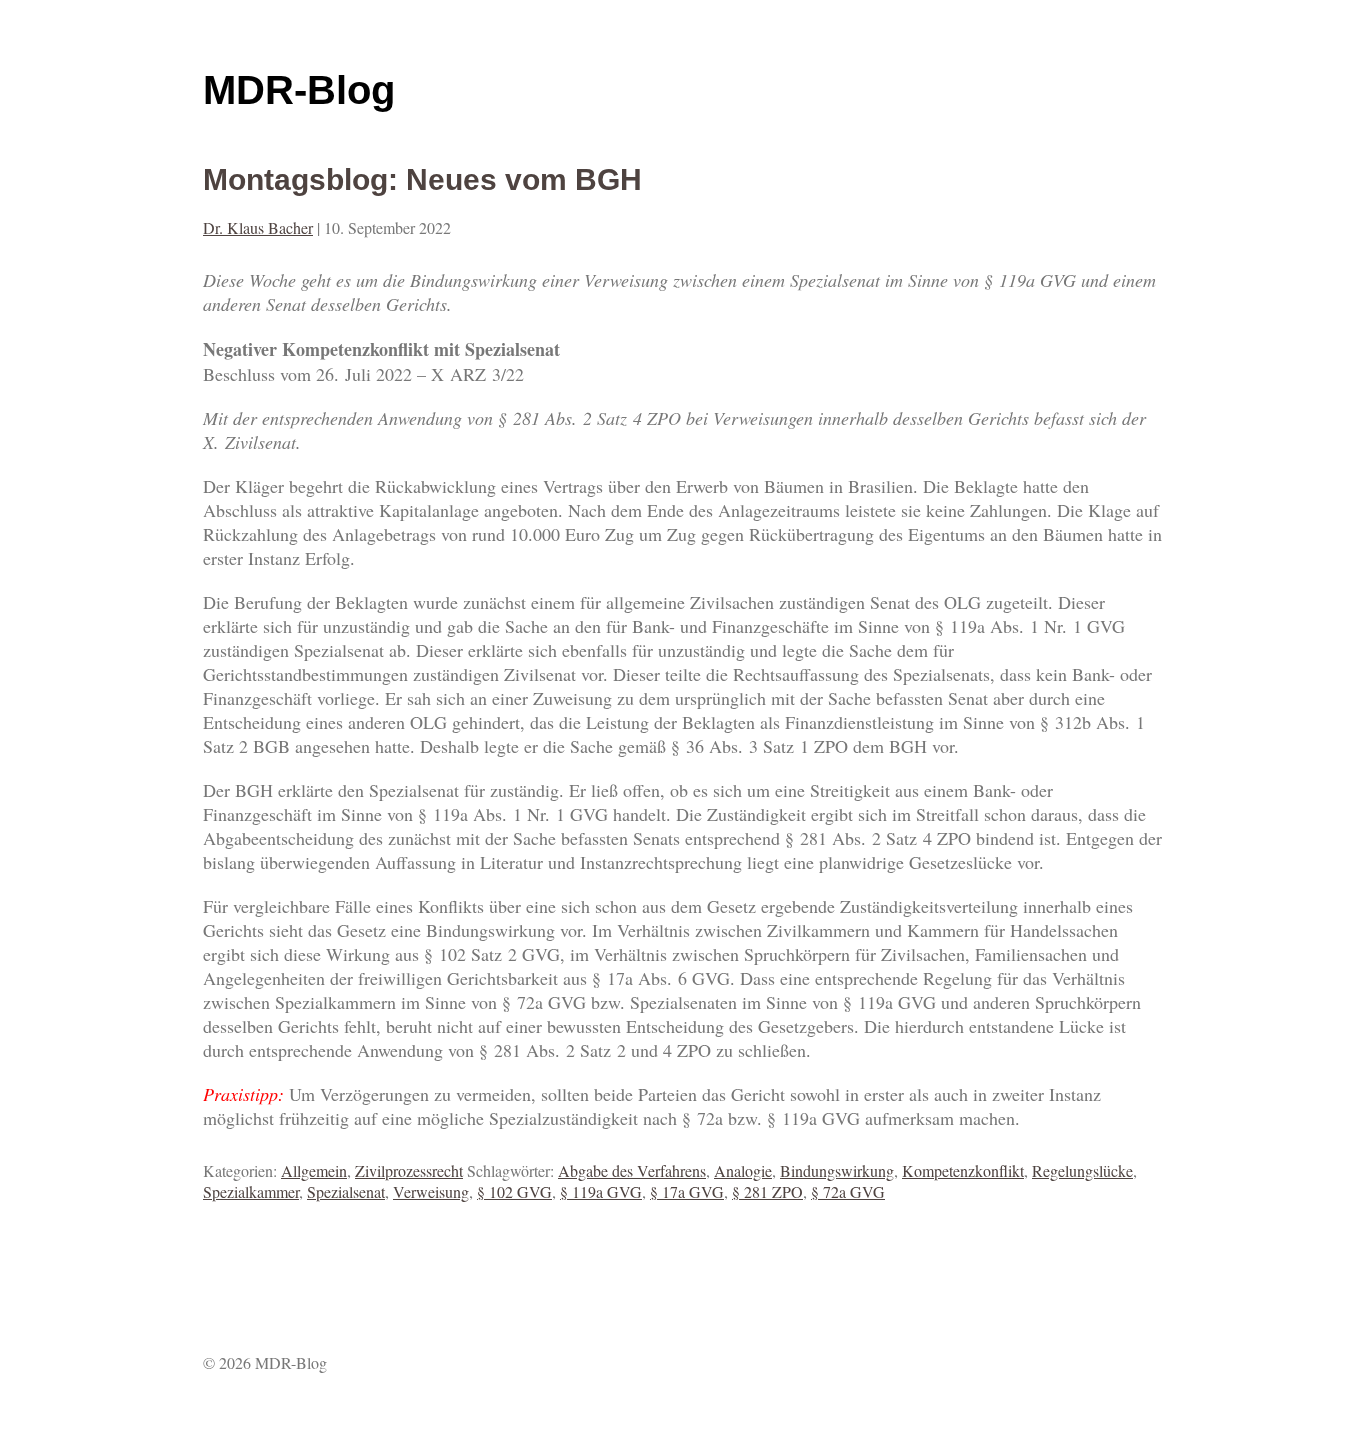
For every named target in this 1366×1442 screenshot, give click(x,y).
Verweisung (431, 1191)
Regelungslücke (1082, 1170)
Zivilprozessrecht (409, 1170)
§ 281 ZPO (767, 1191)
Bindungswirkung (837, 1170)
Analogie (743, 1170)
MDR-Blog (299, 90)
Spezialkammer (251, 1191)
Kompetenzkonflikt (963, 1170)
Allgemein (314, 1170)
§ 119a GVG (601, 1191)
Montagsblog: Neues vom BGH (422, 179)
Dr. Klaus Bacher (258, 227)
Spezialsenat (346, 1191)
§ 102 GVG (514, 1191)
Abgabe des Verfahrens (632, 1170)
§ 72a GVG (848, 1191)
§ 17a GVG (687, 1191)
